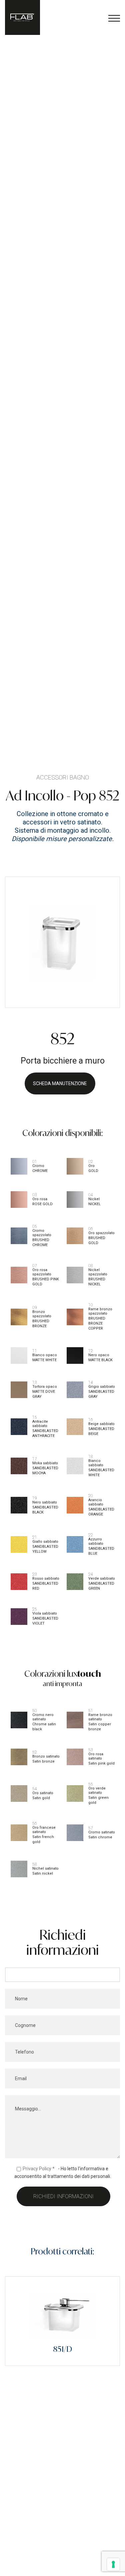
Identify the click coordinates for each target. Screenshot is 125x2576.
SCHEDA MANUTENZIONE (60, 1083)
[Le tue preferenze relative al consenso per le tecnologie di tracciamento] (113, 2564)
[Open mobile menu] (114, 18)
